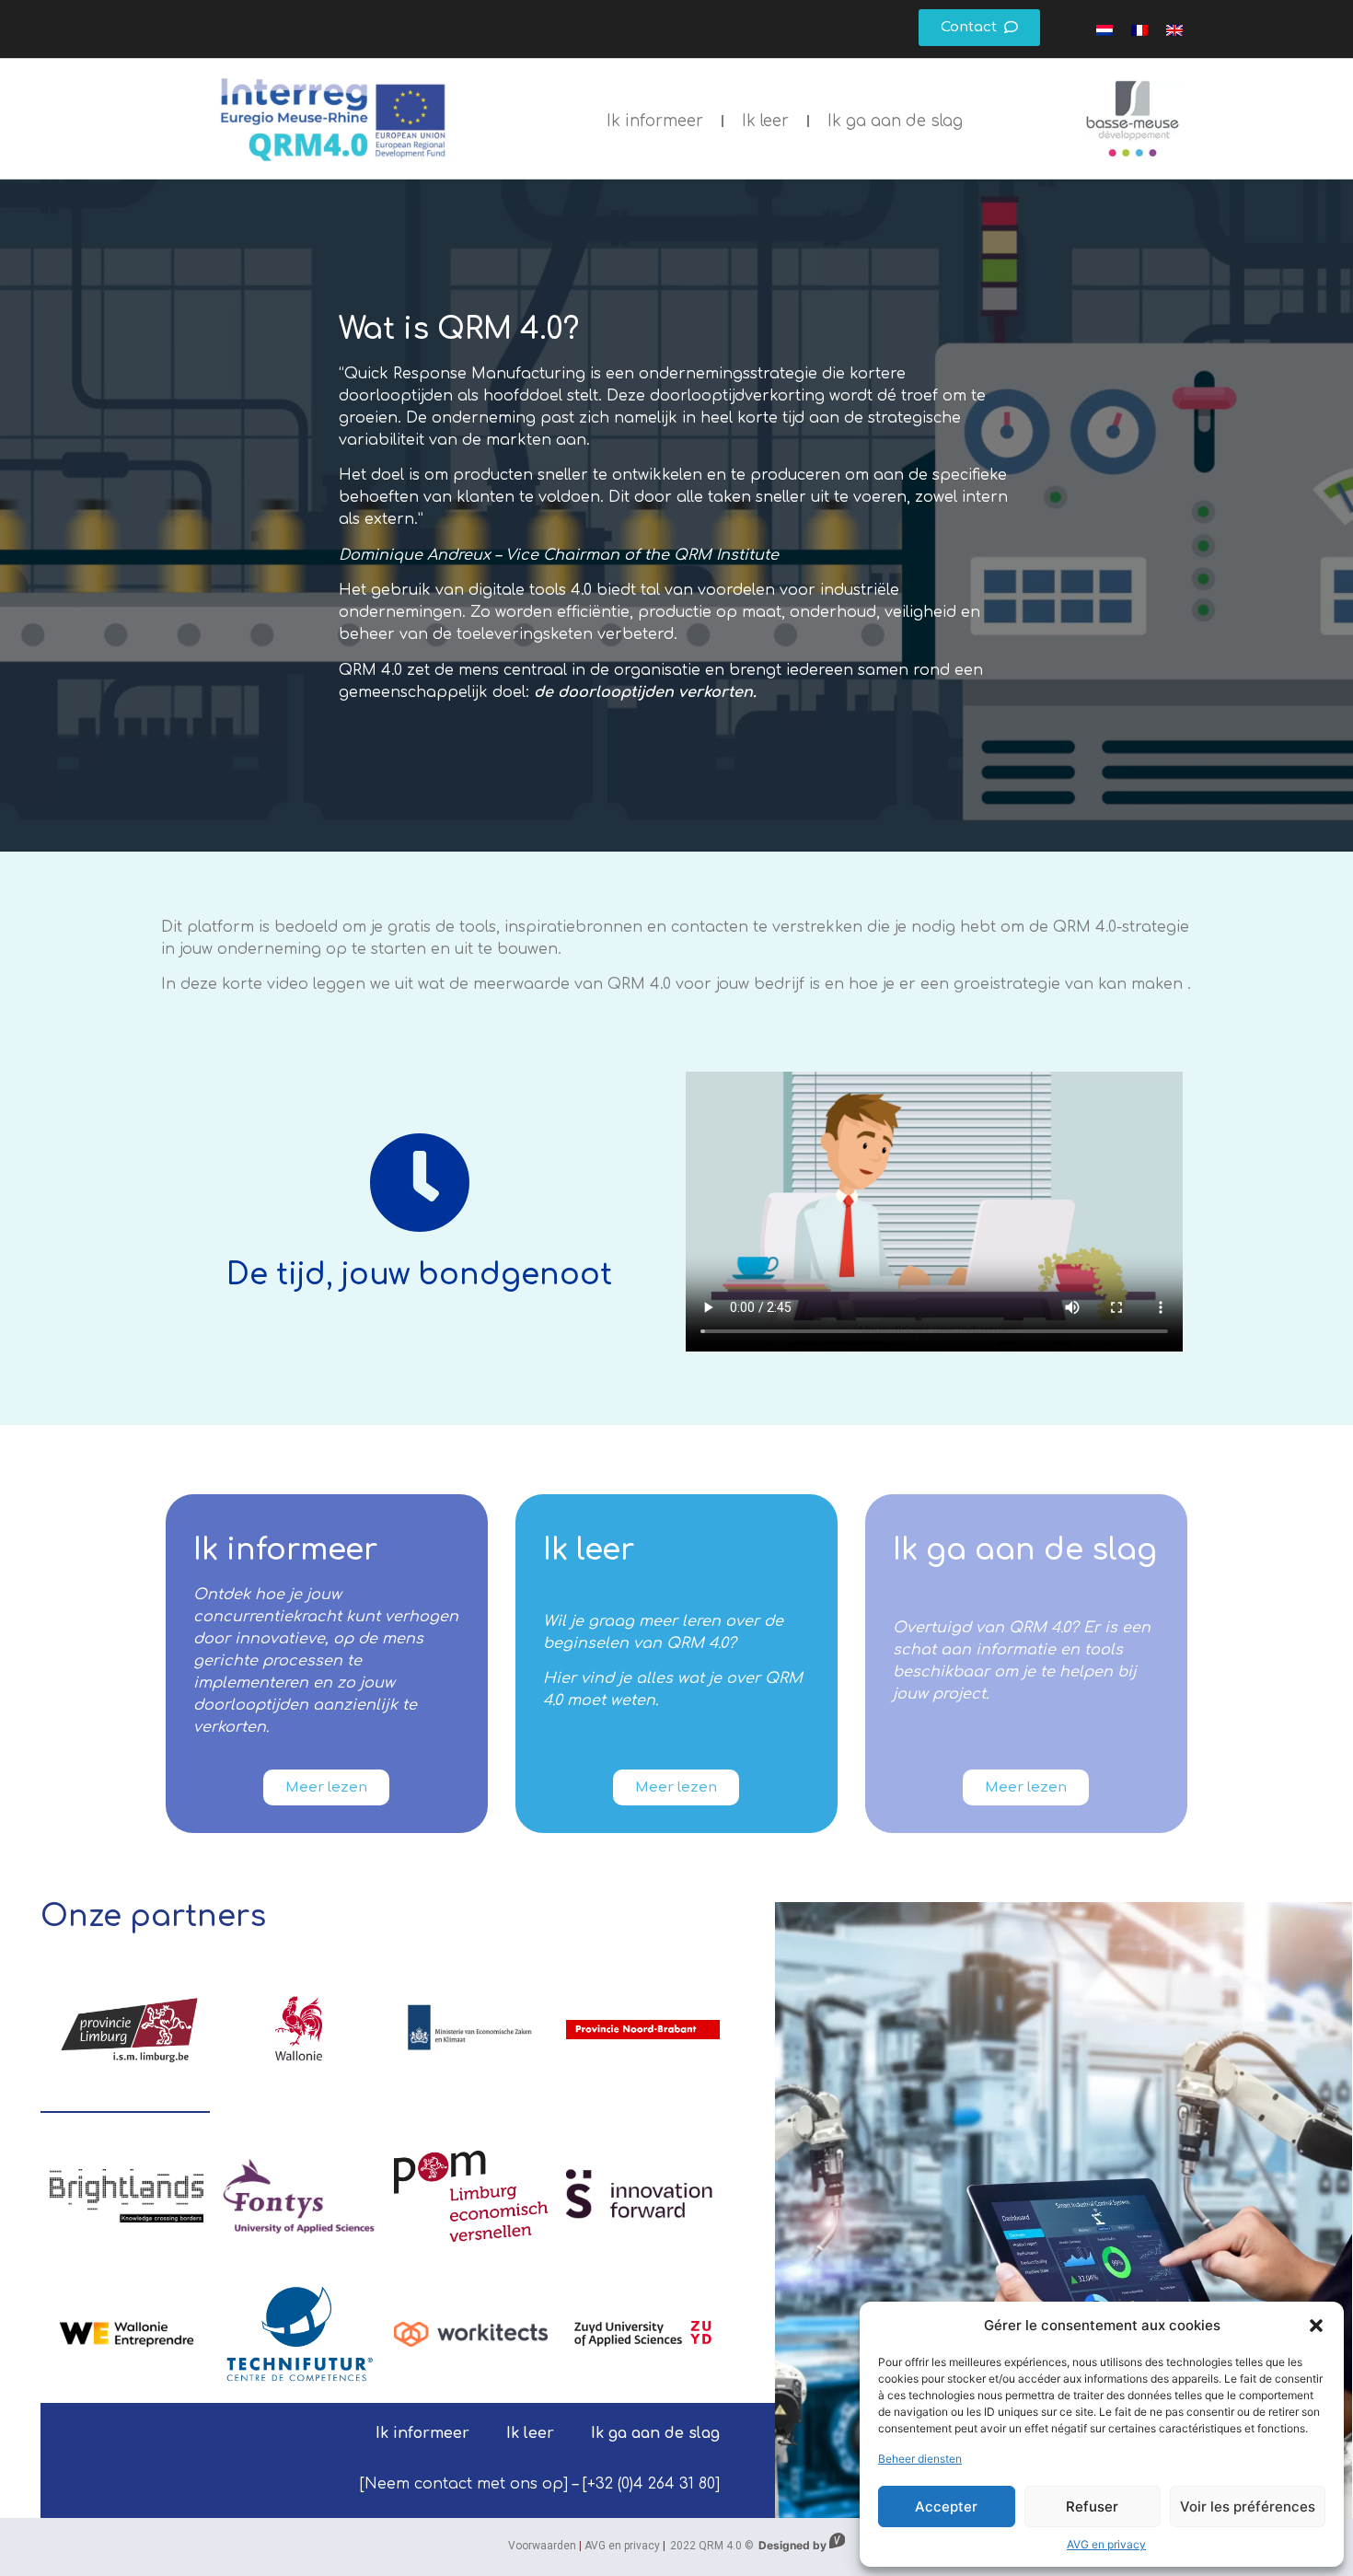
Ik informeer (655, 121)
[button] (1316, 2326)
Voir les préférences (1248, 2506)
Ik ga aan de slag (895, 121)
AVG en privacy (1106, 2544)
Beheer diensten (920, 2459)
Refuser (1092, 2506)
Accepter (946, 2506)
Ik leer (765, 121)
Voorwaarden (542, 2546)
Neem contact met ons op (464, 2484)
